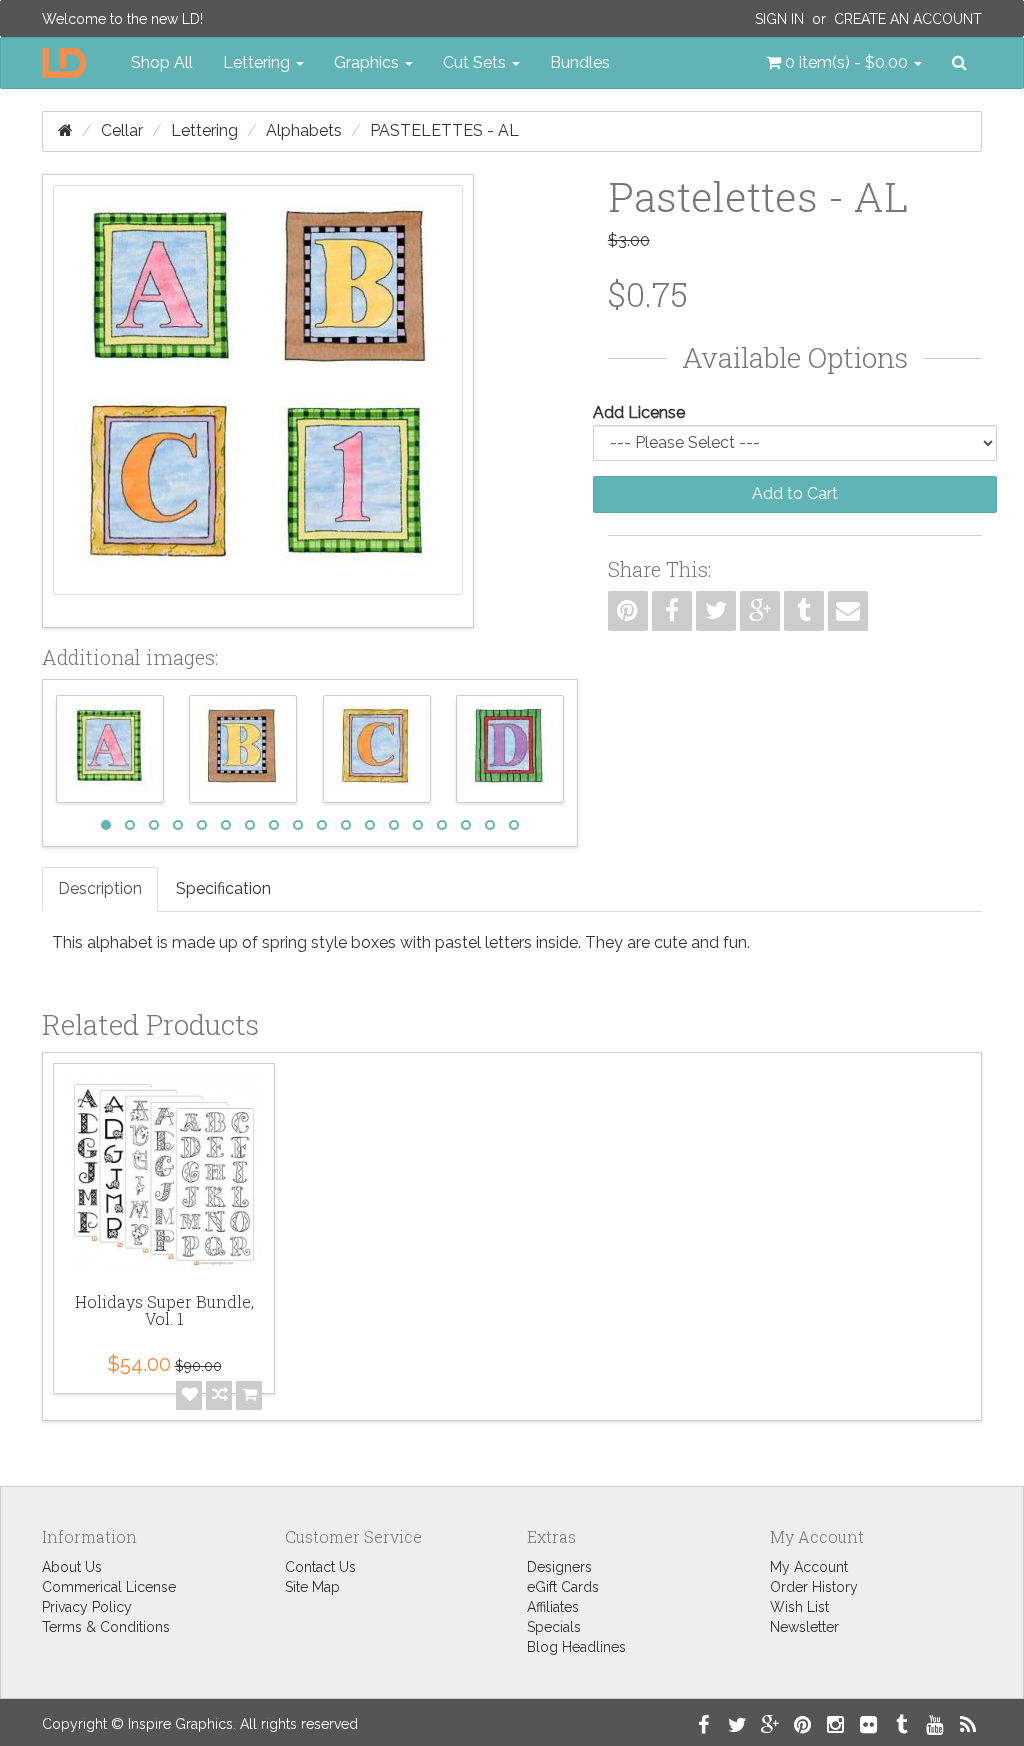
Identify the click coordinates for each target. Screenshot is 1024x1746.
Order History (814, 1587)
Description (100, 888)
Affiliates (553, 1607)
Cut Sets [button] (476, 62)
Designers (559, 1567)
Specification (223, 888)
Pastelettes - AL (444, 130)
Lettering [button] (258, 62)
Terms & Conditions (106, 1627)
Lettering (204, 130)
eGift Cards (563, 1587)
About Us (72, 1567)
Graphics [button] (368, 62)
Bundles (580, 62)
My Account (809, 1567)
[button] (844, 63)
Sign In (779, 19)
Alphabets (304, 130)
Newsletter (804, 1627)
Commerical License (109, 1587)
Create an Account (908, 19)
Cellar (122, 130)
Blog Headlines (576, 1647)
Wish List (799, 1607)
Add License (639, 412)
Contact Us (320, 1567)
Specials (554, 1627)
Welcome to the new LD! (122, 19)
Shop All (162, 62)
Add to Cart (795, 493)
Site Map (312, 1587)
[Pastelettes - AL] (258, 401)
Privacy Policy (87, 1607)
